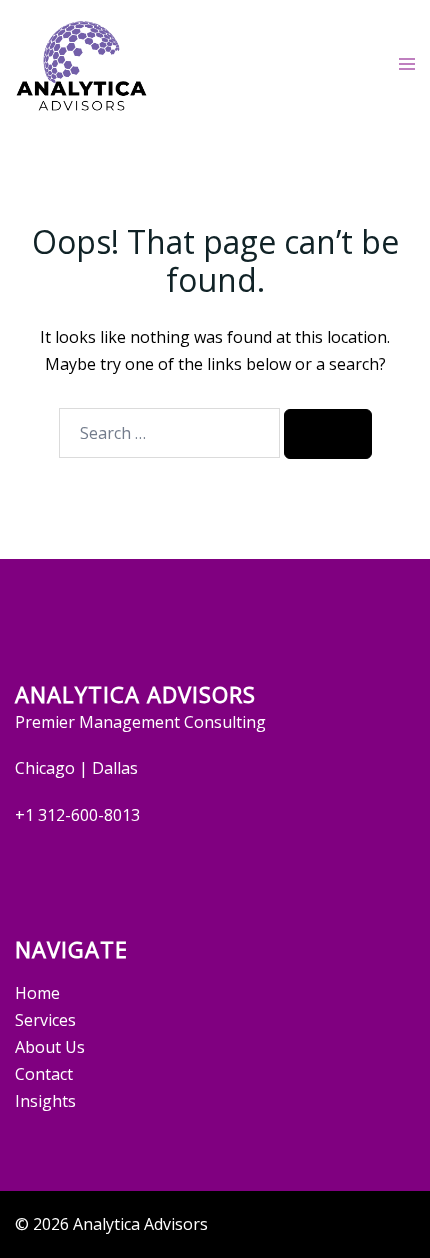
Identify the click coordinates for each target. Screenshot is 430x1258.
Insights (45, 1101)
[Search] (328, 434)
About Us (50, 1047)
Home (37, 993)
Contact (44, 1074)
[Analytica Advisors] (81, 63)
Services (45, 1020)
